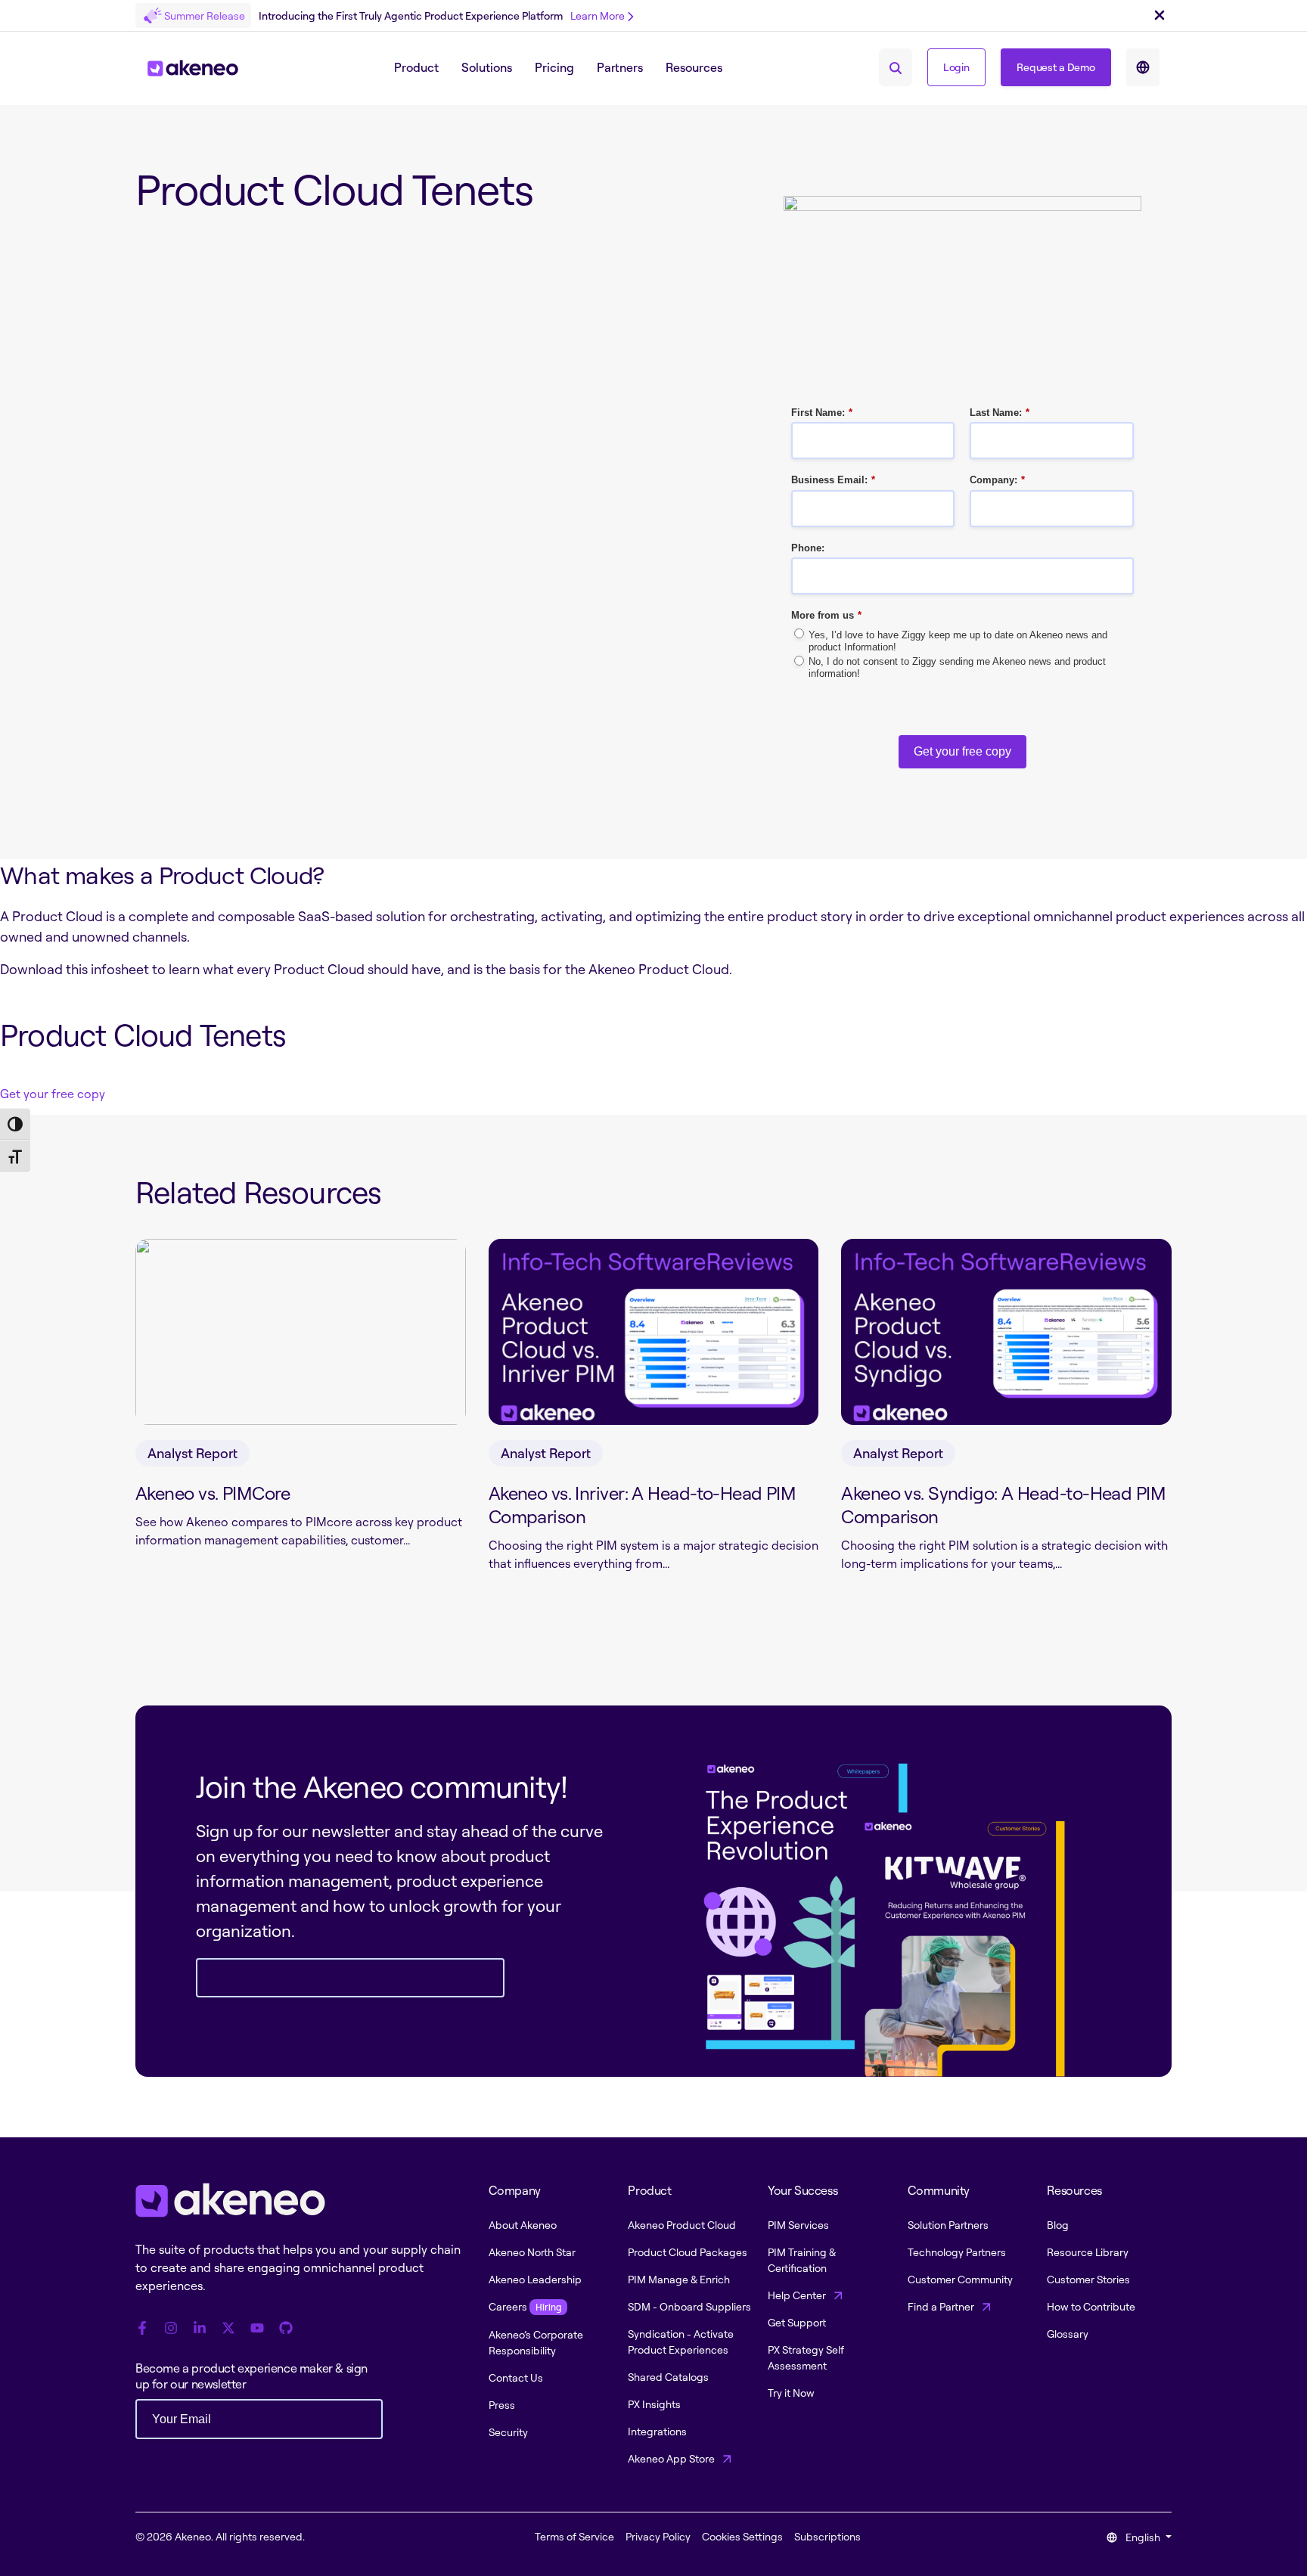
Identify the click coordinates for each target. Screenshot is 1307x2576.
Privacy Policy (658, 2536)
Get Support (797, 2322)
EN (1143, 67)
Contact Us (516, 2377)
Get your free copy (962, 751)
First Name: (822, 413)
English (1143, 2537)
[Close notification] (1160, 16)
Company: (997, 480)
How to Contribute (1091, 2306)
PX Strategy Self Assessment (806, 2357)
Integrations (657, 2431)
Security (508, 2432)
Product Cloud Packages (688, 2252)
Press (502, 2405)
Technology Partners (957, 2252)
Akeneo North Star (532, 2252)
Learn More (598, 16)
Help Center (798, 2295)
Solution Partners (948, 2225)
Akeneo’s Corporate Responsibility (536, 2342)
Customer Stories (1088, 2279)
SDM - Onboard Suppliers (689, 2306)
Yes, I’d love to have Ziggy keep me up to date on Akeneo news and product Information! (958, 641)
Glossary (1068, 2334)
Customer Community (960, 2279)
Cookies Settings (742, 2536)
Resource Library (1088, 2252)
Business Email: (833, 480)
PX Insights (654, 2404)
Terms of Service (574, 2536)
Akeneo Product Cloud (682, 2225)
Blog (1058, 2225)
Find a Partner (942, 2306)
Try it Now (791, 2393)
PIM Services (798, 2225)
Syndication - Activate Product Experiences (681, 2342)
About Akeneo (523, 2225)
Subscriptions (827, 2536)
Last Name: (1000, 413)
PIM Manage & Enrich (679, 2279)
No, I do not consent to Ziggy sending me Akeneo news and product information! (957, 667)
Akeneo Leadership (535, 2279)
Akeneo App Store (672, 2458)
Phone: (808, 548)
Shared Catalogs (668, 2377)
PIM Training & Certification (802, 2260)
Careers (525, 2306)
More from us (826, 615)
